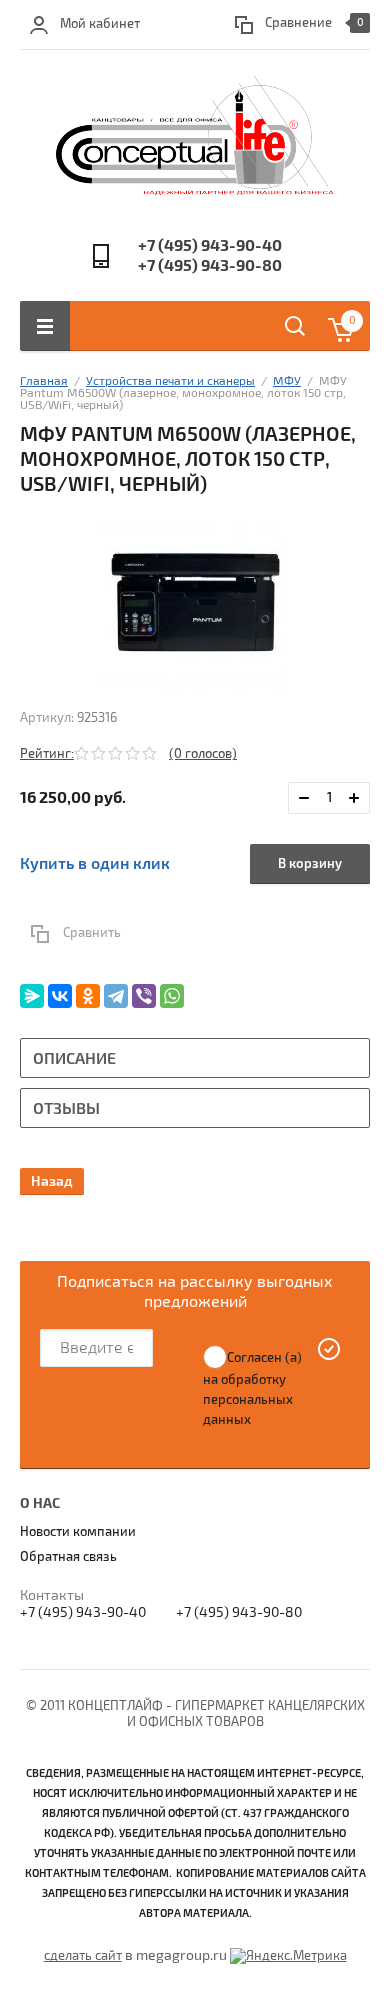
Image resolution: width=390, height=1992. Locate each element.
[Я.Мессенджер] (32, 996)
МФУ (287, 381)
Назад (52, 1181)
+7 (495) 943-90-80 (210, 266)
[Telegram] (116, 996)
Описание (74, 1059)
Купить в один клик (95, 864)
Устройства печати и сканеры (170, 381)
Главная (44, 381)
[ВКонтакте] (60, 996)
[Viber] (144, 996)
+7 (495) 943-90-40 (210, 246)
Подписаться (330, 1349)
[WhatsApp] (172, 996)
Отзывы (66, 1109)
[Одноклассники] (88, 996)
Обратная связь (68, 1557)
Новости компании (78, 1532)
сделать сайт (83, 1956)
